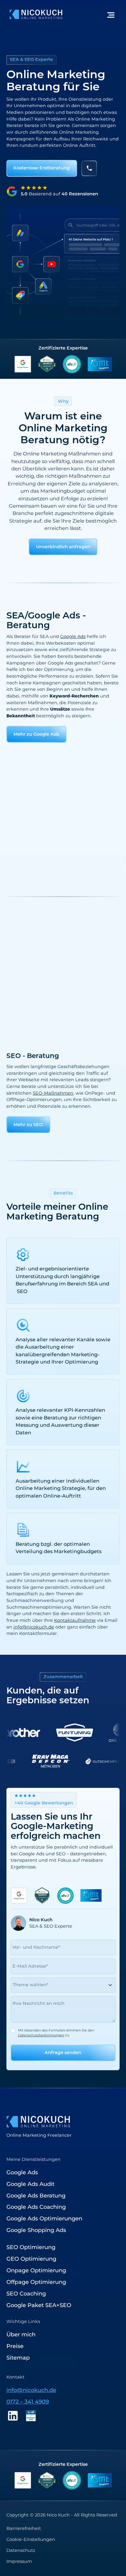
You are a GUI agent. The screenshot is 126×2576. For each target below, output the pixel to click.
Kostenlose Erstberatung (42, 168)
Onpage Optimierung (36, 2270)
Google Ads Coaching (36, 2207)
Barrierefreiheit (24, 2528)
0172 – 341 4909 (28, 2402)
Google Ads (73, 636)
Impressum (19, 2561)
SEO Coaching (26, 2294)
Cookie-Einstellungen (31, 2539)
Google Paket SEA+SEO (39, 2305)
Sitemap (18, 2358)
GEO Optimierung (31, 2259)
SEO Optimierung (31, 2247)
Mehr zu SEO (28, 1125)
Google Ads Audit (30, 2184)
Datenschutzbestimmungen (41, 2035)
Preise (15, 2346)
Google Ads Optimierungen (44, 2219)
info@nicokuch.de (34, 1627)
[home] (34, 14)
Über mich (21, 2335)
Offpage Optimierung (36, 2282)
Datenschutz (21, 2550)
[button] (111, 14)
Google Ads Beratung (36, 2196)
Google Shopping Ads (36, 2230)
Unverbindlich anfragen (63, 547)
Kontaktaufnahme (75, 1620)
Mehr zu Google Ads (36, 734)
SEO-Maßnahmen (53, 1093)
